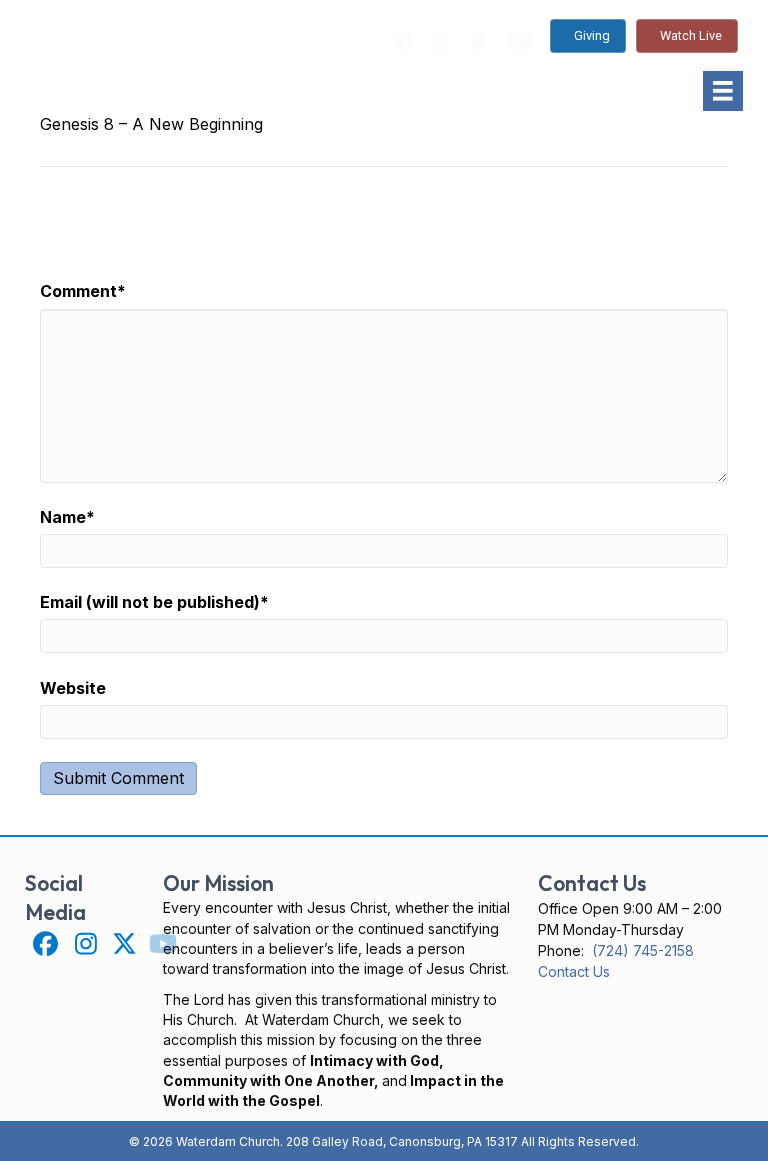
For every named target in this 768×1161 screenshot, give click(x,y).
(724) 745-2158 (643, 950)
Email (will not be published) (154, 602)
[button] (44, 943)
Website (73, 688)
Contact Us (574, 971)
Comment (83, 291)
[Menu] (723, 91)
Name (67, 517)
